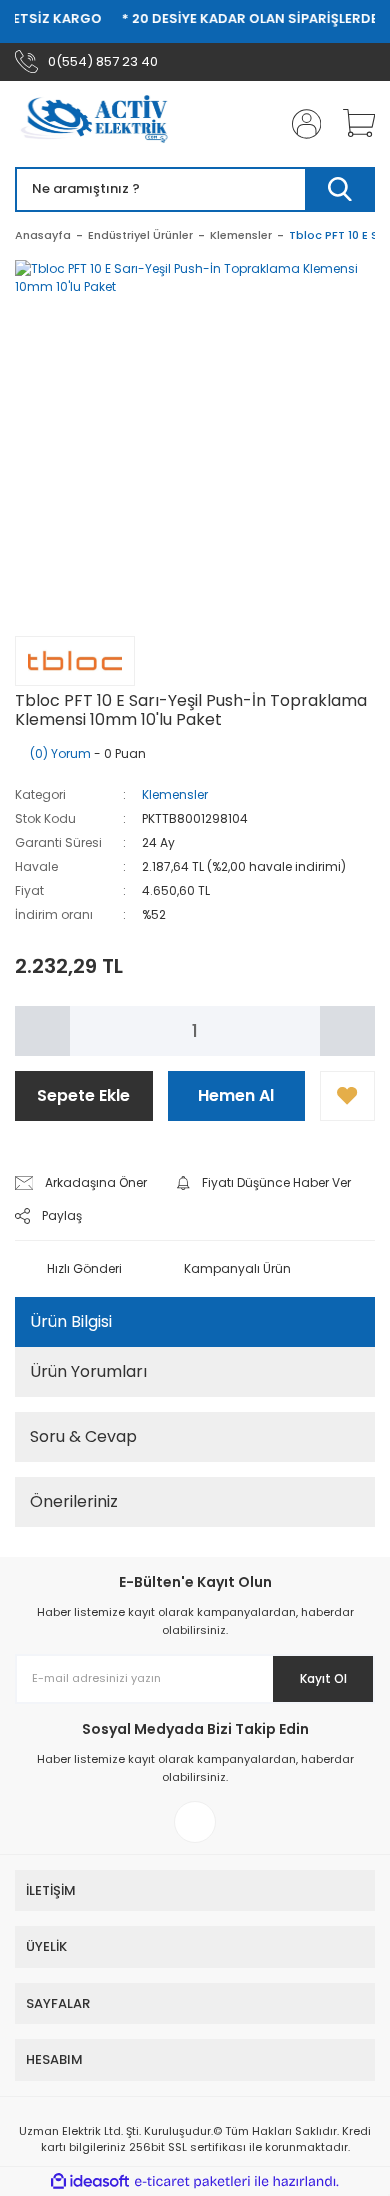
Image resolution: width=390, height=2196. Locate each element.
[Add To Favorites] (347, 1096)
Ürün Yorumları (88, 1371)
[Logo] (101, 124)
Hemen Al (236, 1095)
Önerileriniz (74, 1501)
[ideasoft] (90, 2181)
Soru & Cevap (83, 1436)
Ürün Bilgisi (71, 1321)
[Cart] (352, 124)
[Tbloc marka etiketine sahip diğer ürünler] (75, 661)
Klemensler (175, 794)
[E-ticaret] (192, 2182)
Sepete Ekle (83, 1095)
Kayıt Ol (323, 1678)
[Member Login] (300, 124)
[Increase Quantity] (347, 1031)
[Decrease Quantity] (42, 1031)
